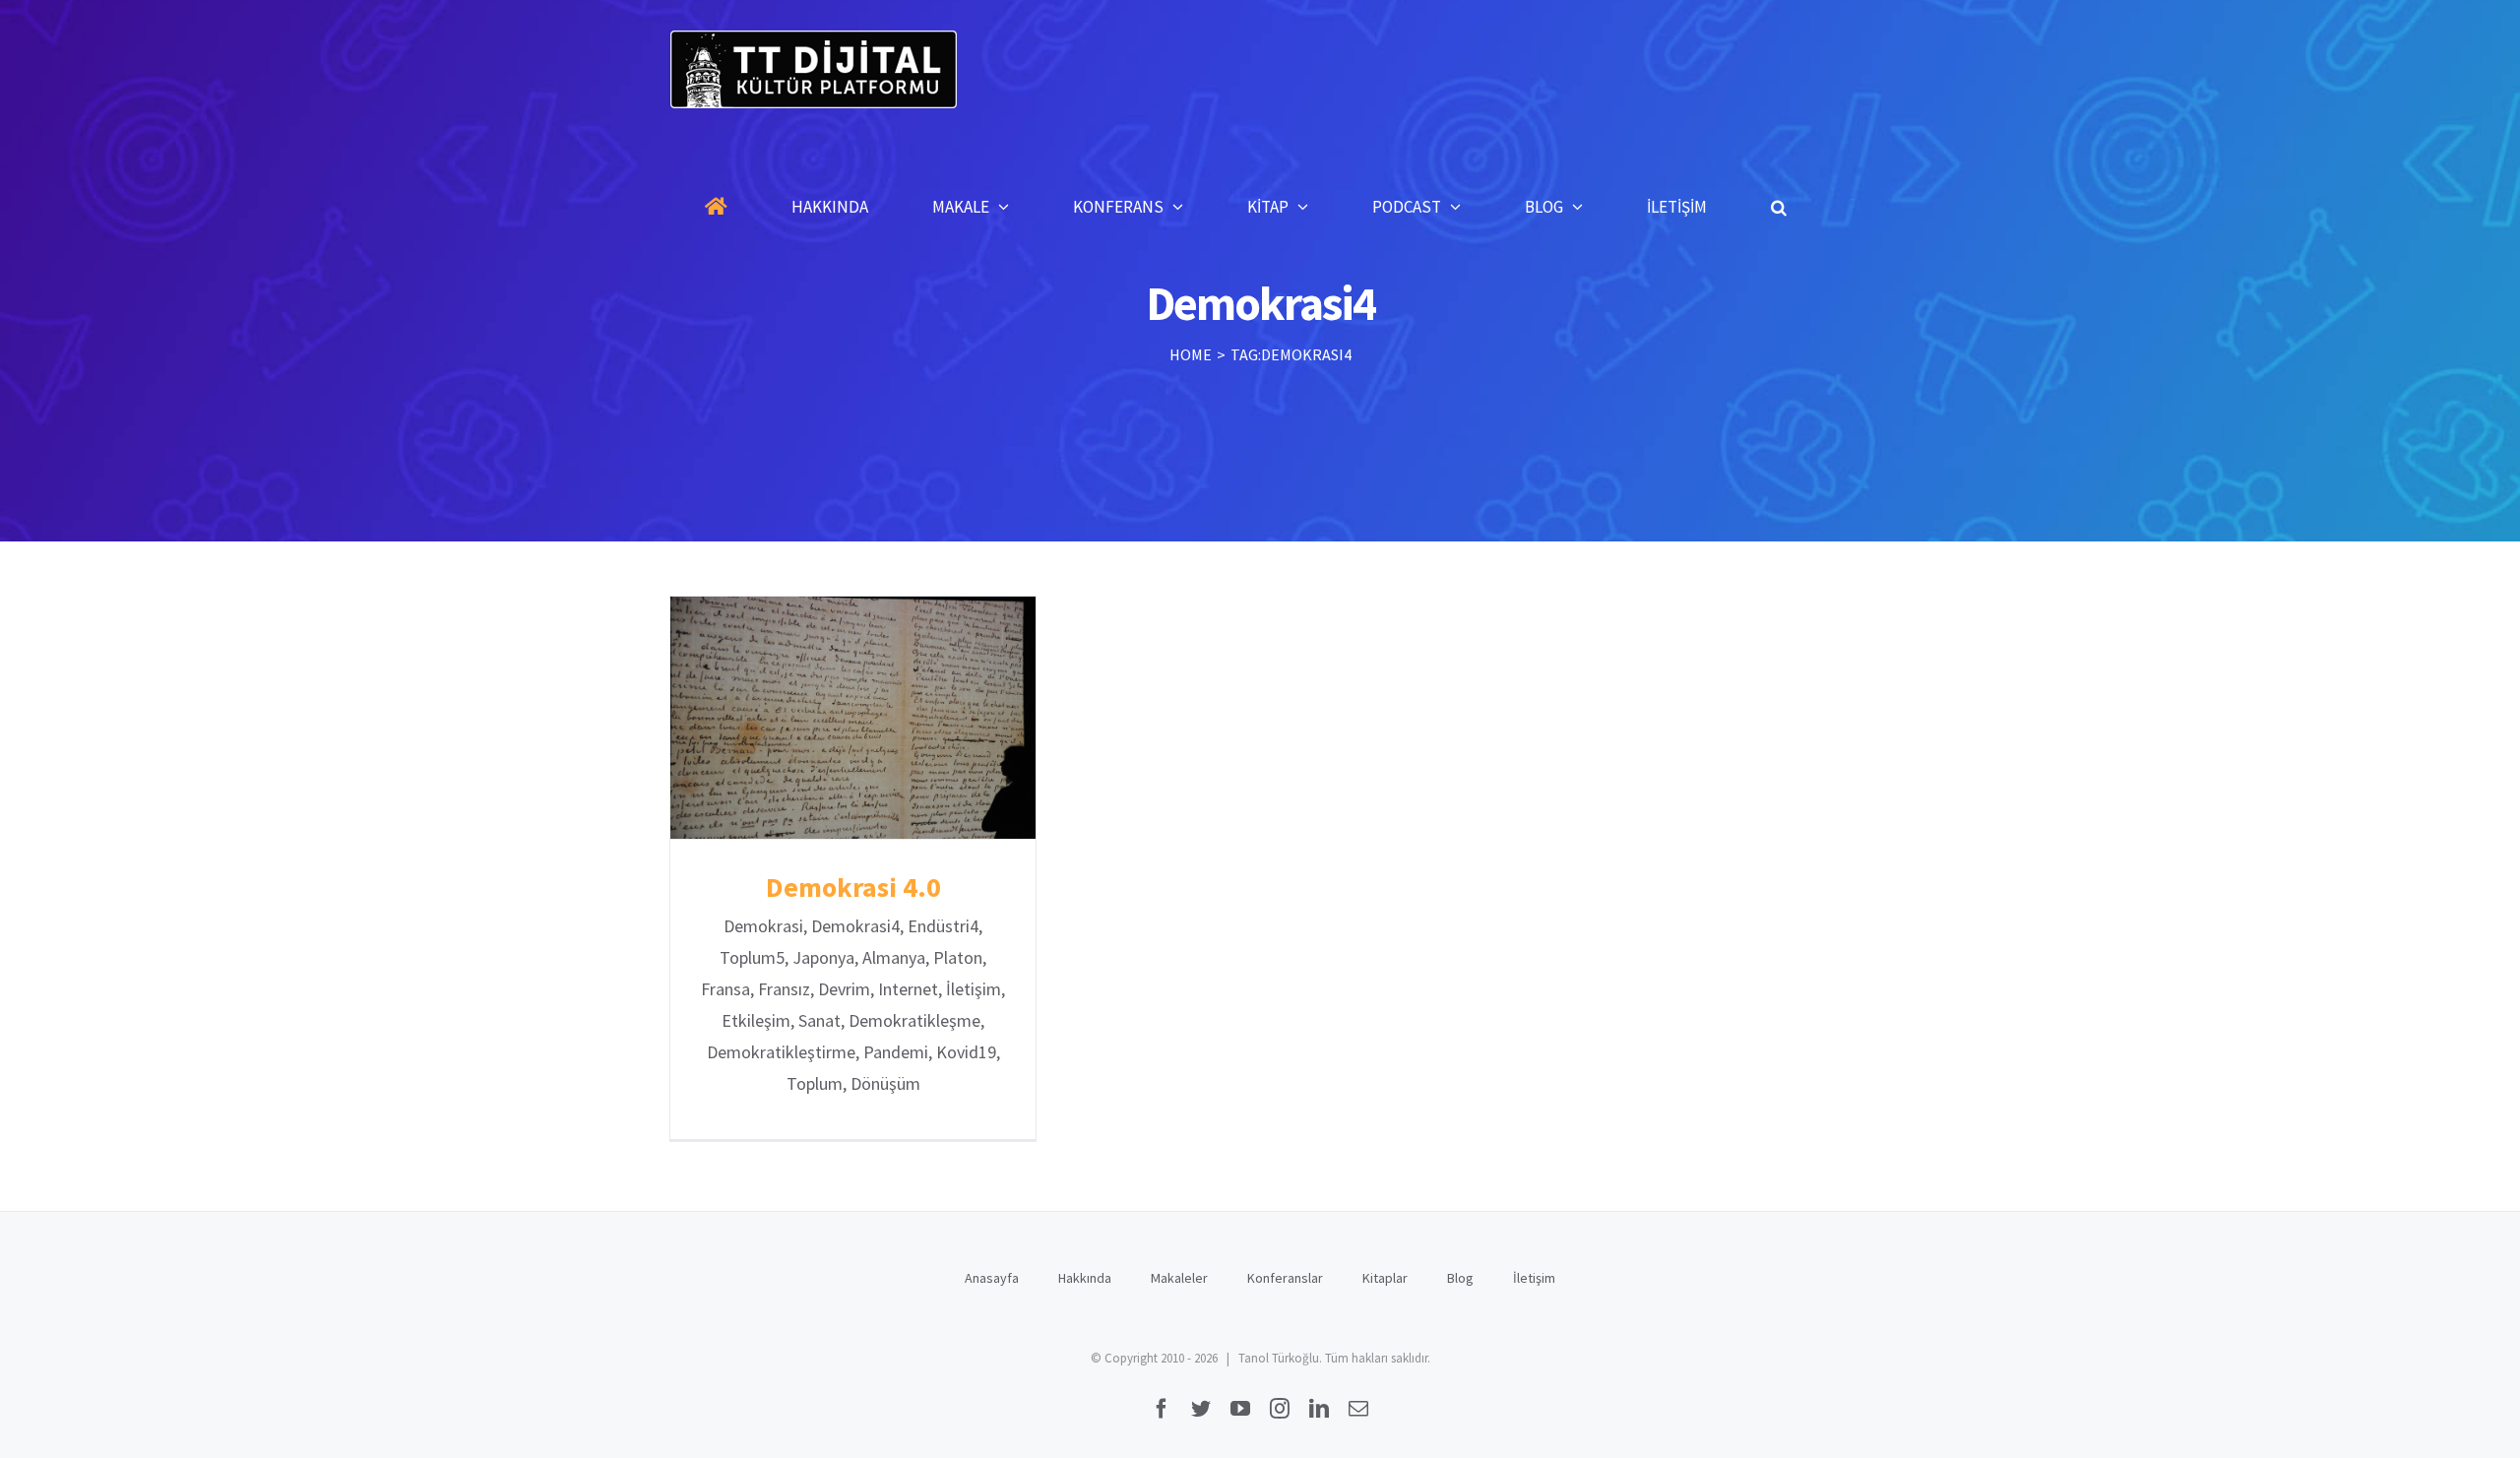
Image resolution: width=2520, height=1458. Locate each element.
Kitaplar (1385, 1278)
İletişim (1534, 1278)
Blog (1460, 1278)
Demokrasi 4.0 (853, 718)
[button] (1779, 207)
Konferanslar (1285, 1278)
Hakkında (1085, 1278)
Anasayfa (992, 1278)
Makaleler (1179, 1278)
